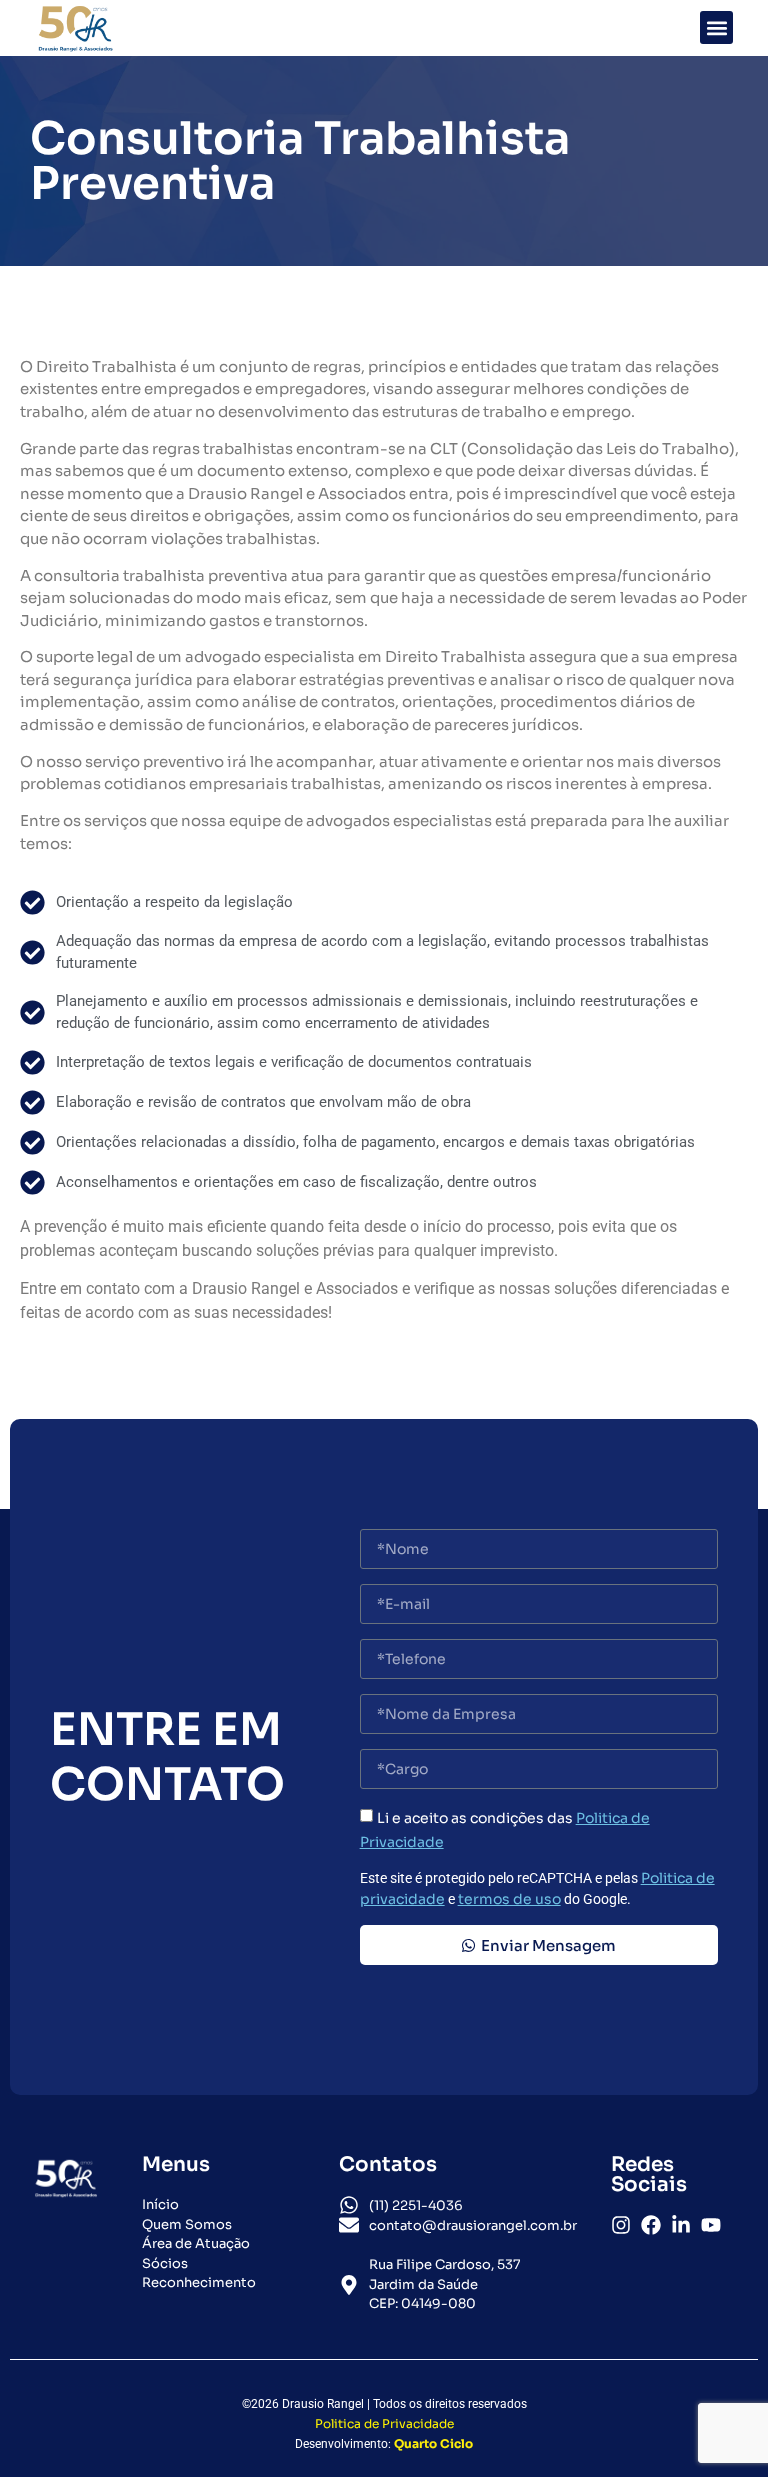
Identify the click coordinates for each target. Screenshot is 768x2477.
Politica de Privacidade (384, 2423)
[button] (716, 27)
